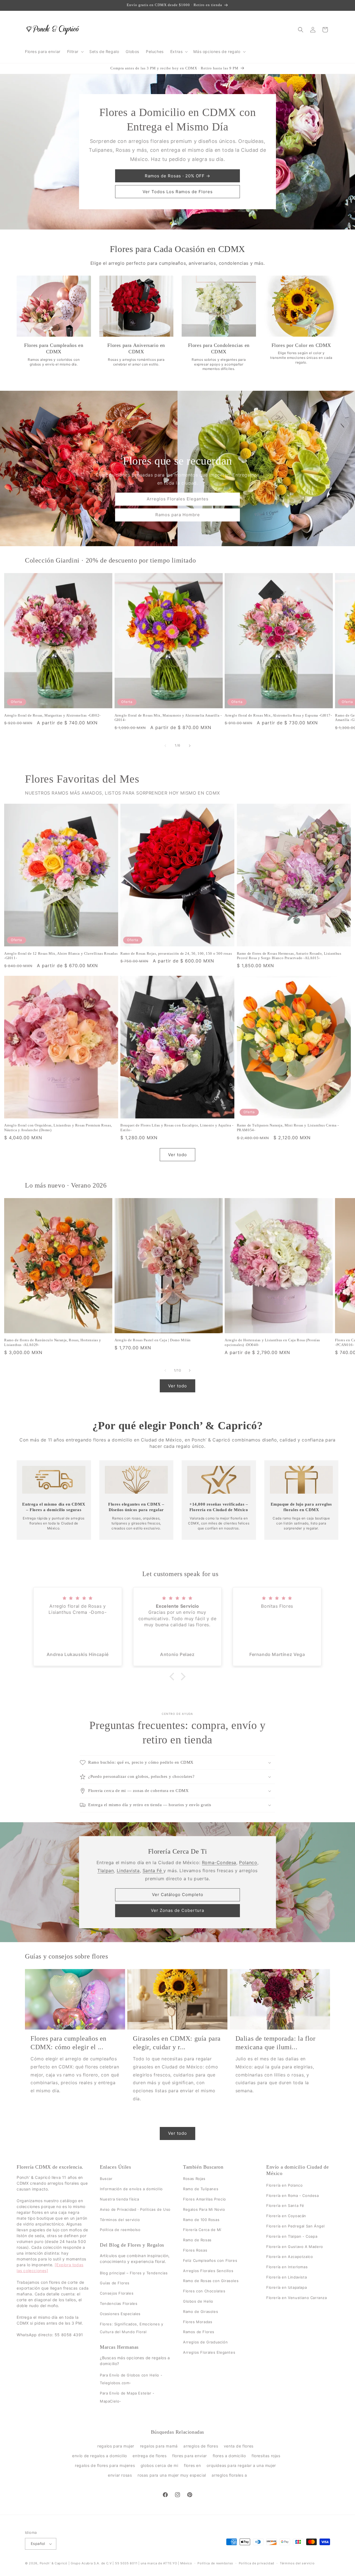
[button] (75, 52)
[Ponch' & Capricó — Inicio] (53, 30)
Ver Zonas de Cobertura (177, 1910)
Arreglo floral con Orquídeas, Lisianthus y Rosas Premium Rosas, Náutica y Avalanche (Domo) (58, 1128)
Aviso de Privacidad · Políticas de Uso (135, 2209)
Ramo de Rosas (197, 2240)
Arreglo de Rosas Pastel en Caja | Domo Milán (153, 1340)
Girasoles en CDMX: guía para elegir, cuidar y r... (177, 2043)
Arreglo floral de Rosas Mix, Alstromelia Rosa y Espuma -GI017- (278, 715)
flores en (192, 2465)
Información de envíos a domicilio (131, 2189)
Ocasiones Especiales (120, 2313)
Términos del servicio (120, 2219)
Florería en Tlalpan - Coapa (292, 2236)
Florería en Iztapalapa (286, 2287)
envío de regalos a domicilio (100, 2456)
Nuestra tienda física (120, 2199)
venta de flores (239, 2446)
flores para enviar (190, 2456)
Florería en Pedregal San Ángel (296, 2226)
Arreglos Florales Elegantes (178, 499)
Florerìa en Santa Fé (285, 2206)
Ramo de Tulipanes (201, 2189)
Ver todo (177, 1155)
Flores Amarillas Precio (205, 2199)
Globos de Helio (198, 2301)
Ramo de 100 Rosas (201, 2219)
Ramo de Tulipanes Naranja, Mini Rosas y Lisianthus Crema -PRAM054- (288, 1128)
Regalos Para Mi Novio (204, 2209)
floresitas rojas (266, 2456)
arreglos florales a (229, 2475)
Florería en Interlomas (287, 2267)
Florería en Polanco (284, 2185)
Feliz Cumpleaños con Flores (210, 2260)
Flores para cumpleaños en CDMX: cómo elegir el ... (69, 2043)
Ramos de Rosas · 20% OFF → (177, 176)
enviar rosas (120, 2475)
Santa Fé (153, 1871)
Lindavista (128, 1871)
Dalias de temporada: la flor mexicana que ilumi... (276, 2043)
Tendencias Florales (119, 2303)
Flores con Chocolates (204, 2291)
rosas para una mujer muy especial (172, 2475)
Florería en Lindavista (286, 2277)
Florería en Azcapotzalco (290, 2257)
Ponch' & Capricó (54, 2563)
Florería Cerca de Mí (202, 2230)
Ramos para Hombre (178, 515)
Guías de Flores (115, 2283)
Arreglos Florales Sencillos (208, 2270)
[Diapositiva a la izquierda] (165, 746)
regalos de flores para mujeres (105, 2465)
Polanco (248, 1862)
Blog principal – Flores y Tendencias (134, 2273)
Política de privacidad (257, 2563)
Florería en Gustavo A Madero (295, 2246)
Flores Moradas (198, 2322)
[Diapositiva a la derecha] (190, 746)
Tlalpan (106, 1871)
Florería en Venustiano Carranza (297, 2297)
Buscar (106, 2179)
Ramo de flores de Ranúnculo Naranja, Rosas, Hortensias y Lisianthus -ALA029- (53, 1342)
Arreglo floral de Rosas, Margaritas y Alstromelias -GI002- (52, 715)
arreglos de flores (201, 2446)
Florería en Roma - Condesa (293, 2195)
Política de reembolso (120, 2230)
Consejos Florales (117, 2293)
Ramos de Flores (199, 2332)
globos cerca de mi (159, 2465)
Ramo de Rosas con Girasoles (211, 2281)
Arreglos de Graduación (205, 2342)
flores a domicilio (229, 2456)
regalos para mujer (116, 2446)
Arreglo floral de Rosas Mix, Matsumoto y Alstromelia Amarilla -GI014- (168, 718)
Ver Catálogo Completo (178, 1895)
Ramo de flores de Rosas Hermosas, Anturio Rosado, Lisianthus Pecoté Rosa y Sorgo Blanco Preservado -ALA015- (289, 956)
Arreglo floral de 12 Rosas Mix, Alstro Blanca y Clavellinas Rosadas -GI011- (61, 956)
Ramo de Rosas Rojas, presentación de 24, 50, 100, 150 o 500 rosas (176, 953)
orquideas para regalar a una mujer (241, 2465)
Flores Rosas (195, 2250)
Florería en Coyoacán (286, 2216)
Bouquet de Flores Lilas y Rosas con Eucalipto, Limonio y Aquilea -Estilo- (177, 1128)
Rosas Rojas (194, 2179)
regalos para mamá (159, 2446)
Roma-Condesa (219, 1862)
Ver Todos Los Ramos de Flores (178, 192)
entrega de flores (149, 2456)
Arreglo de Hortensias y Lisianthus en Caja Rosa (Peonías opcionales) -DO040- (272, 1342)
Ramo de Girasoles (201, 2311)
